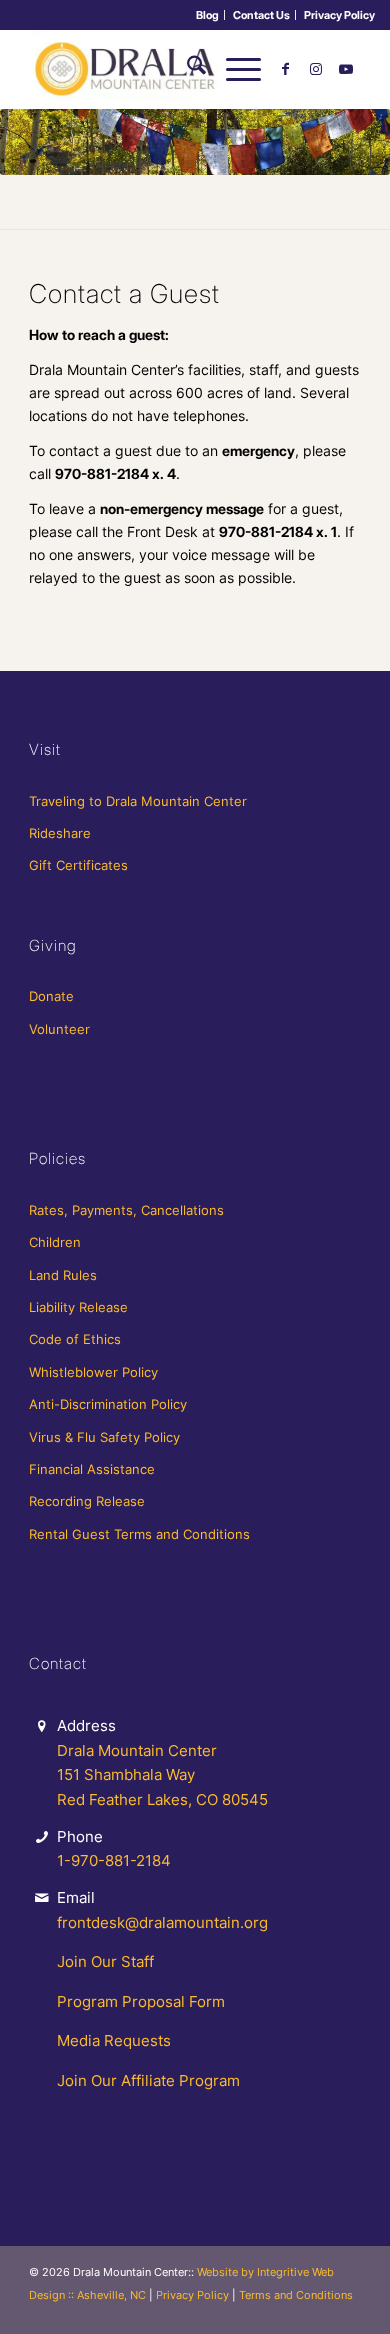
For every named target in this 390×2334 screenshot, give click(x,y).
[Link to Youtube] (346, 69)
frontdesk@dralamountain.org (162, 1922)
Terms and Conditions (296, 2295)
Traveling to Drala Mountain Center (138, 801)
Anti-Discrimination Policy (108, 1404)
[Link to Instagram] (316, 69)
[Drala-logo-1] (161, 69)
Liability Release (78, 1307)
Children (55, 1242)
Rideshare (60, 833)
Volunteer (59, 1029)
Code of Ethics (75, 1339)
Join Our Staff (105, 1961)
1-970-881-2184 (114, 1860)
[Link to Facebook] (286, 69)
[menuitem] (208, 15)
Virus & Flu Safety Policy (104, 1437)
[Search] (186, 69)
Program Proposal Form (141, 2001)
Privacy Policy (339, 15)
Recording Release (87, 1501)
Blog (207, 15)
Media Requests (114, 2040)
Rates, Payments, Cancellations (126, 1210)
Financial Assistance (92, 1469)
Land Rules (63, 1275)
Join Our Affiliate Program (148, 2080)
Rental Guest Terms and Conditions (139, 1534)
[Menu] (233, 69)
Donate (51, 996)
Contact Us (261, 15)
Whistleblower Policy (93, 1372)
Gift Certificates (78, 865)
